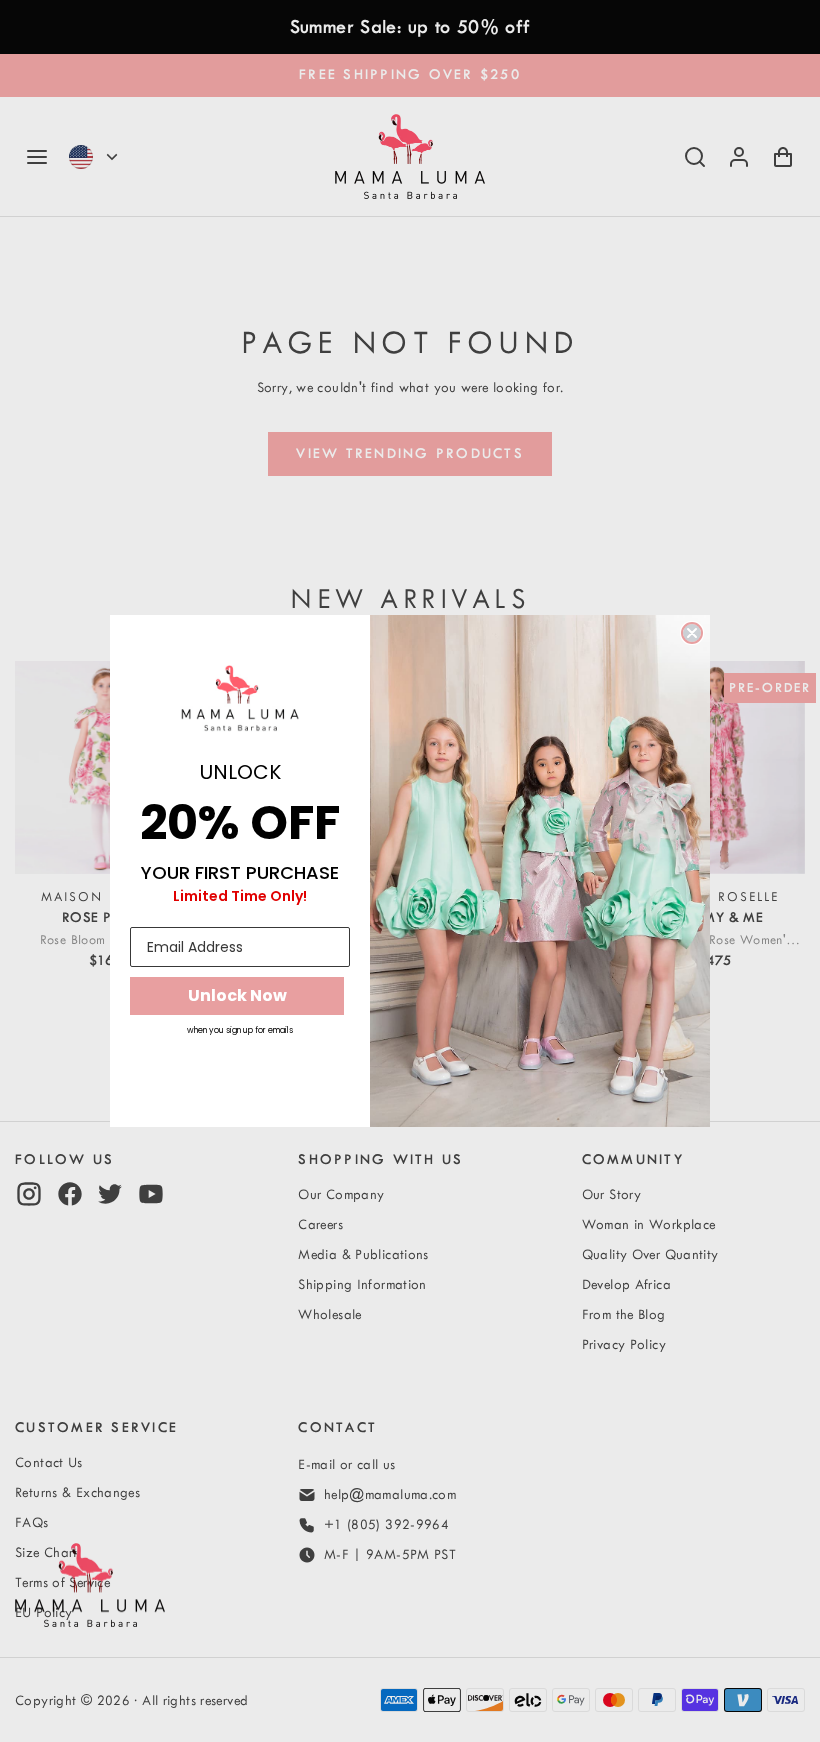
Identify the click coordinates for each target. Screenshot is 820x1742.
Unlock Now (237, 995)
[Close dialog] (692, 633)
